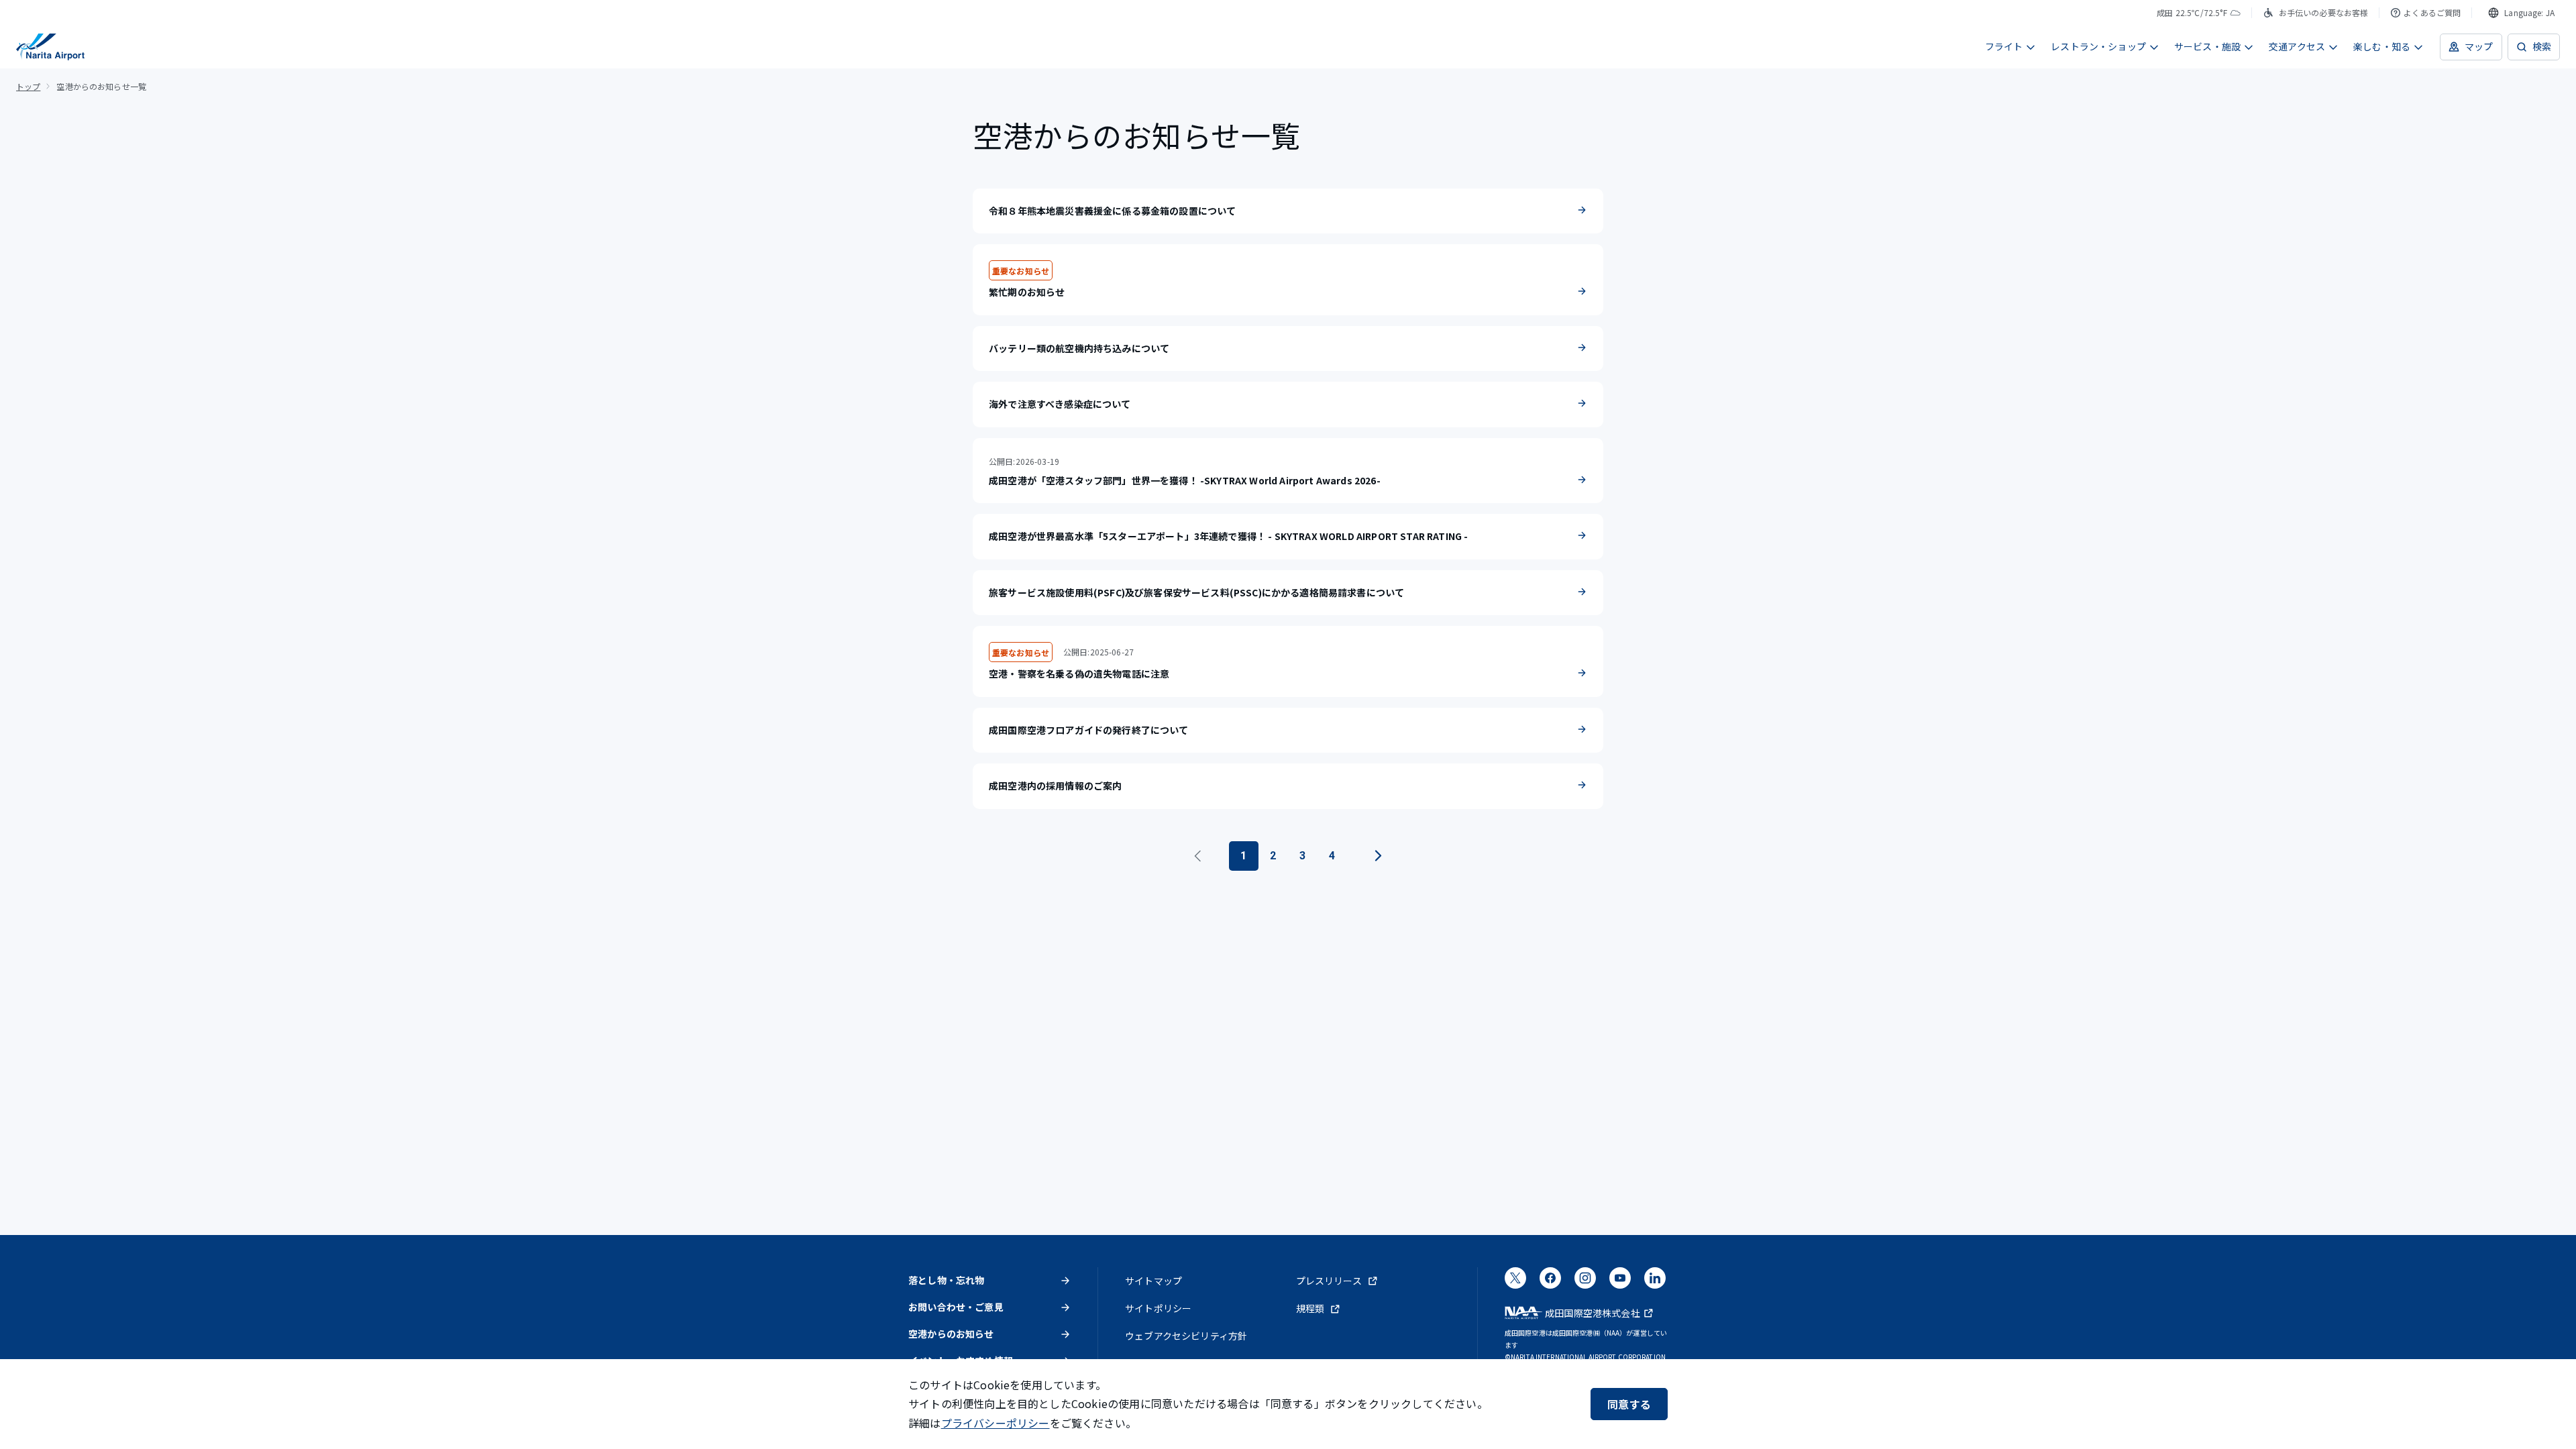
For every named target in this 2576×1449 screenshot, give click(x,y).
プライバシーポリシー (996, 1423)
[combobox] (2521, 13)
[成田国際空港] (50, 47)
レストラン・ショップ (2098, 46)
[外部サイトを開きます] (1515, 1282)
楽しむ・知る (2382, 46)
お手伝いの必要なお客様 (2324, 12)
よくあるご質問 (2432, 12)
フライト (2004, 46)
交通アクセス (2297, 46)
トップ (28, 86)
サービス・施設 (2207, 46)
